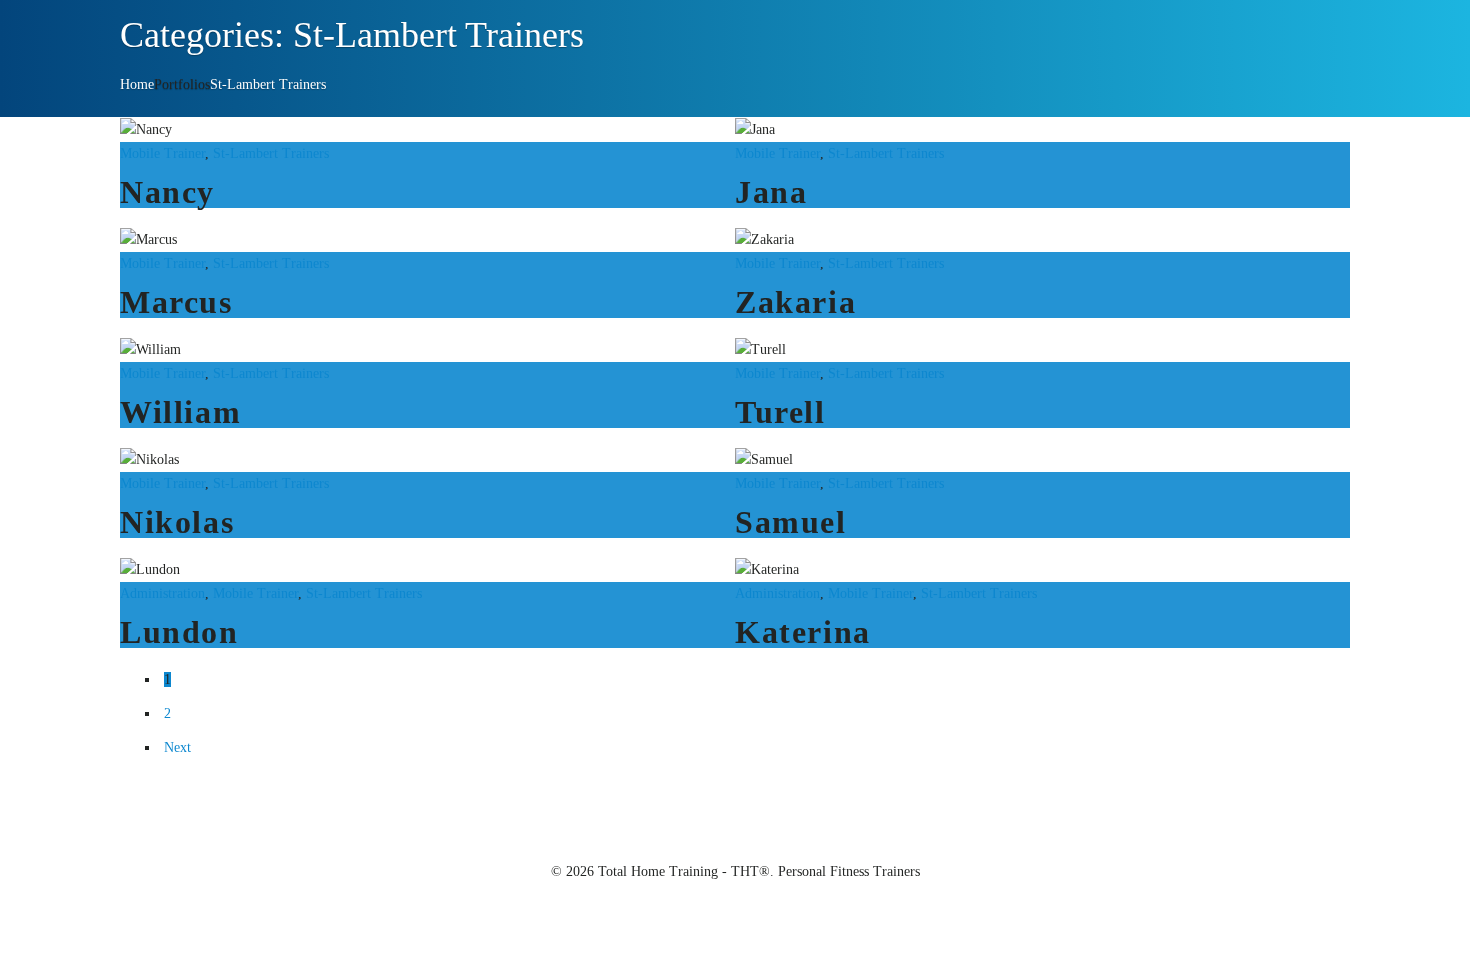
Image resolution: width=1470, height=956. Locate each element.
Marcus (176, 302)
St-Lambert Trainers (268, 84)
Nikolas (177, 522)
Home (137, 84)
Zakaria (795, 302)
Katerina (803, 632)
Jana (771, 192)
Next (177, 747)
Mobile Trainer (162, 153)
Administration (162, 593)
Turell (780, 412)
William (180, 412)
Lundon (179, 632)
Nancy (167, 192)
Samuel (791, 522)
